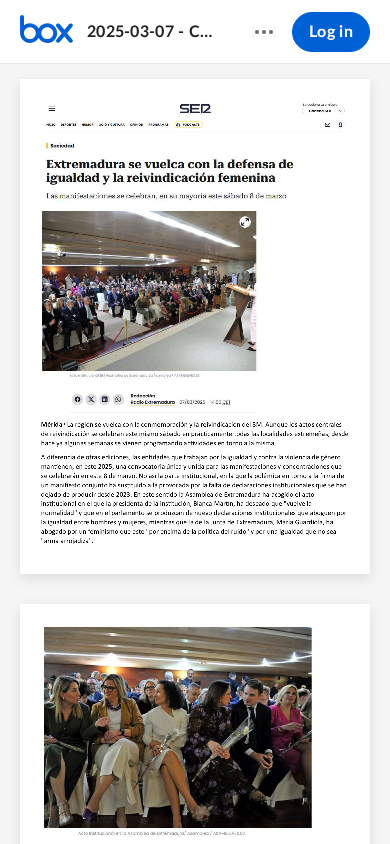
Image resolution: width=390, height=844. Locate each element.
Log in (331, 32)
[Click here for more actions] (264, 32)
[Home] (46, 32)
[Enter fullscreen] (327, 795)
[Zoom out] (145, 795)
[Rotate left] (253, 795)
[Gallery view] (291, 795)
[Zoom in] (213, 795)
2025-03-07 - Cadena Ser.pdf (151, 32)
